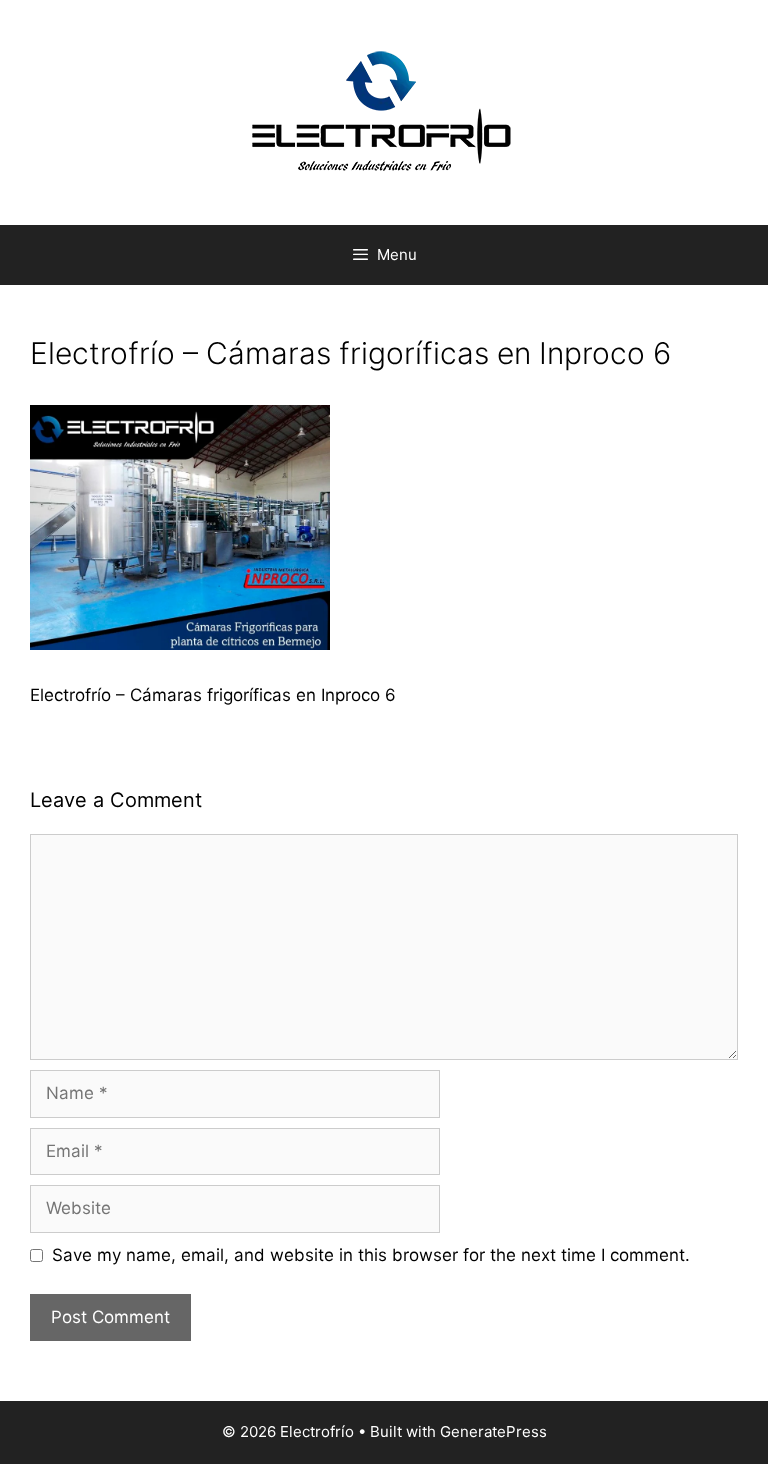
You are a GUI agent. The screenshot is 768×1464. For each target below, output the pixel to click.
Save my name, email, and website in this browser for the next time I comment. (371, 1255)
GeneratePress (493, 1431)
